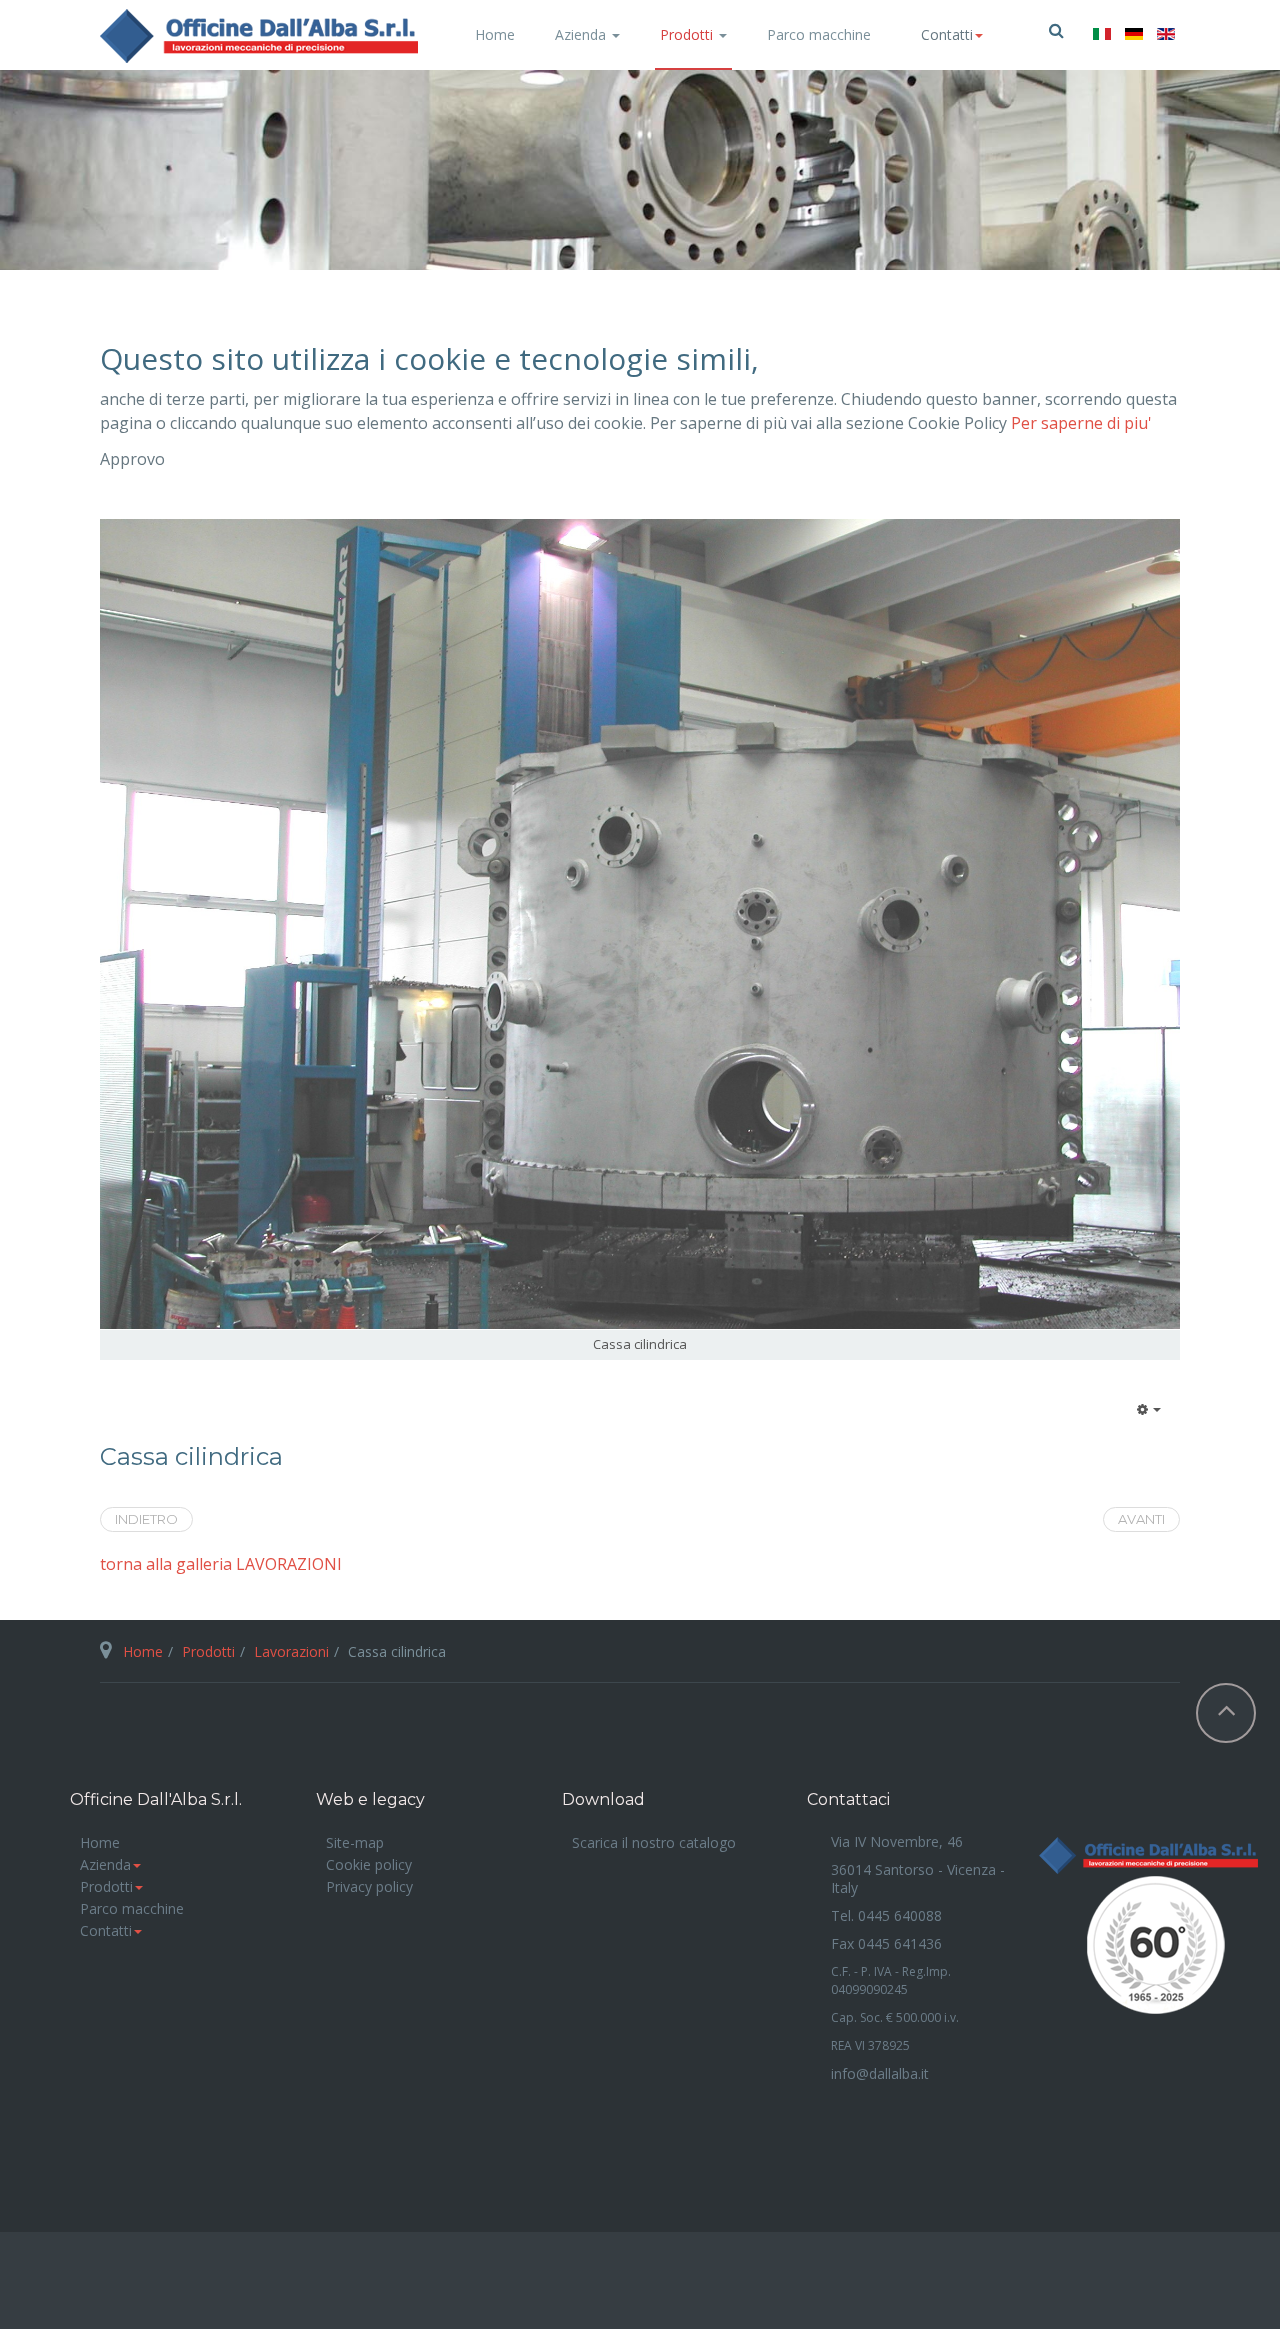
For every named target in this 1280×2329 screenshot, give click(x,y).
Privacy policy (369, 1886)
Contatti (106, 1930)
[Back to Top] (1226, 1713)
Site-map (355, 1842)
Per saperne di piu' (1081, 423)
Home (495, 34)
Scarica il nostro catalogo (654, 1842)
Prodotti (688, 34)
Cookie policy (369, 1864)
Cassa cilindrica (191, 1457)
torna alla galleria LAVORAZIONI (221, 1564)
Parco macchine (819, 34)
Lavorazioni (291, 1652)
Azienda (582, 34)
